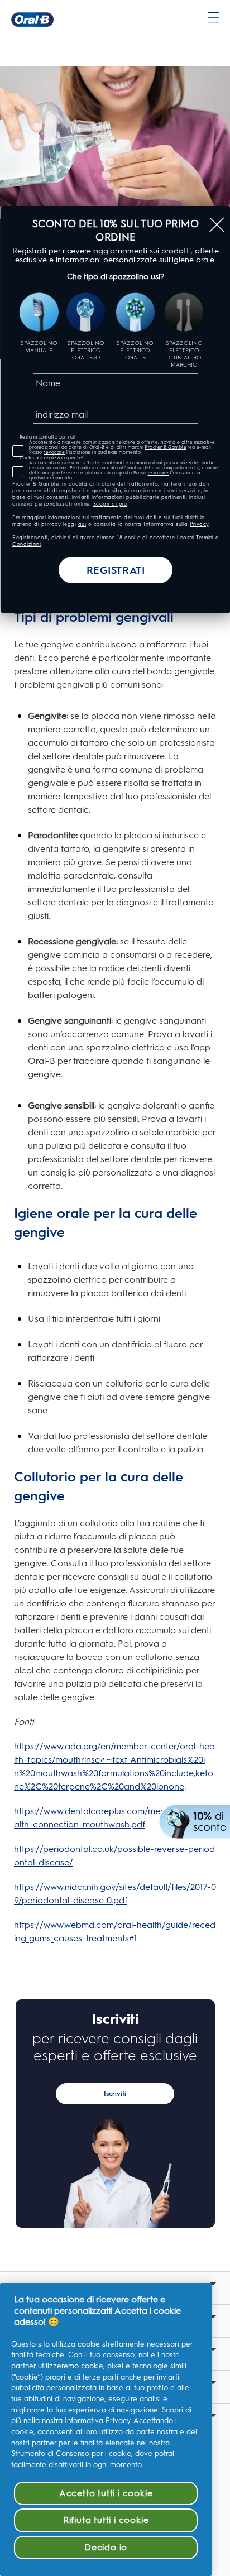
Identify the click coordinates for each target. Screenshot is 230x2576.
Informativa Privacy (97, 2421)
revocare (54, 452)
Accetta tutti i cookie (106, 2493)
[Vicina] (217, 225)
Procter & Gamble (166, 447)
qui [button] (82, 524)
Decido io (106, 2547)
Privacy (199, 524)
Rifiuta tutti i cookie (106, 2520)
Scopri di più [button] (110, 504)
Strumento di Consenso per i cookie (71, 2453)
